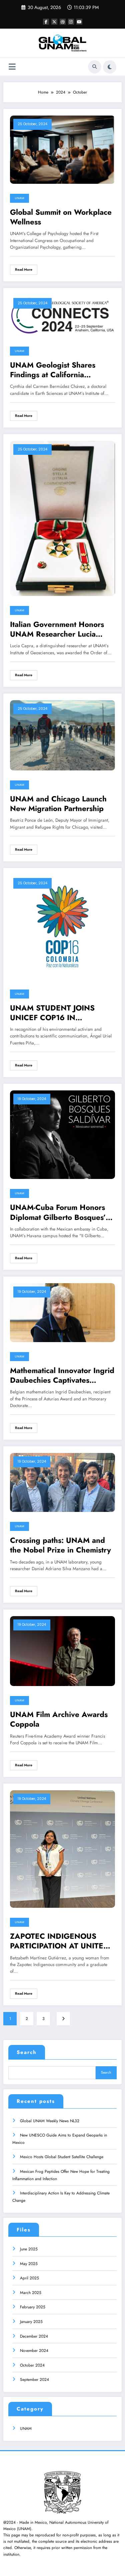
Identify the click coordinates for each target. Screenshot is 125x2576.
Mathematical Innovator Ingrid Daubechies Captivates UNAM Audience (62, 1376)
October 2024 (32, 2365)
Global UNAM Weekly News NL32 (50, 2121)
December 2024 (34, 2336)
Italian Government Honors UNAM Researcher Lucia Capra (57, 629)
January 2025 (31, 2322)
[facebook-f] (46, 22)
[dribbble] (63, 22)
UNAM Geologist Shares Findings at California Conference (53, 370)
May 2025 (29, 2264)
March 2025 (31, 2293)
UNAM (19, 198)
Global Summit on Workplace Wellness (61, 217)
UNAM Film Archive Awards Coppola (59, 1719)
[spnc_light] (110, 67)
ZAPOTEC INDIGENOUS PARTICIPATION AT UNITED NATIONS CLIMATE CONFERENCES (59, 1941)
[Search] (95, 67)
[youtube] (79, 22)
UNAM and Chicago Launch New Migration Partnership (58, 804)
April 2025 (29, 2278)
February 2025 (33, 2307)
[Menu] (12, 67)
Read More (24, 270)
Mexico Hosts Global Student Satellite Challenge (62, 2157)
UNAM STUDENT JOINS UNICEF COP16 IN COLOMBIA (52, 1013)
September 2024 (34, 2380)
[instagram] (71, 22)
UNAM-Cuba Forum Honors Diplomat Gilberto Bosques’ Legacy (58, 1212)
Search (27, 2052)
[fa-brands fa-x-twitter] (54, 22)
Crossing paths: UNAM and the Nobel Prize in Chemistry (60, 1545)
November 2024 (34, 2351)
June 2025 (29, 2249)
